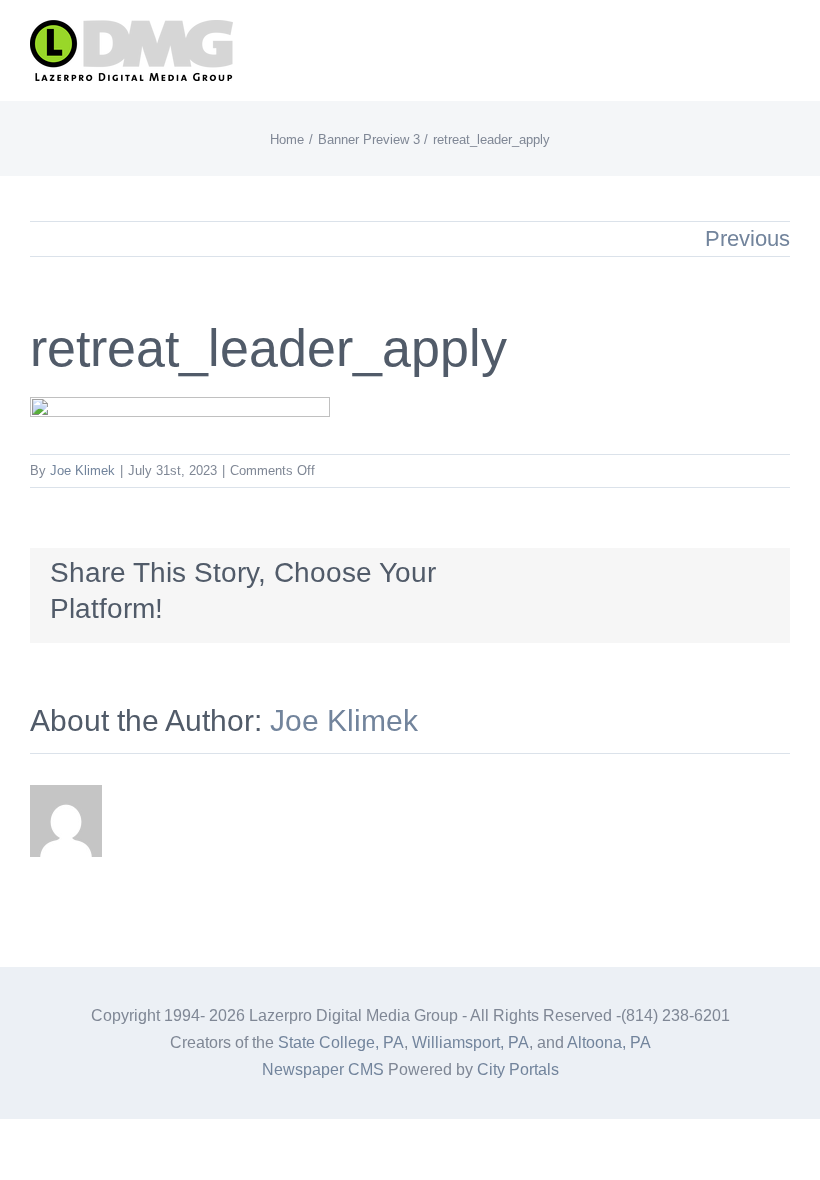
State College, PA (341, 1042)
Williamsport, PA (470, 1042)
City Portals (518, 1069)
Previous (747, 238)
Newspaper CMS (323, 1069)
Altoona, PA (609, 1042)
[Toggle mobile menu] (782, 45)
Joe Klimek (82, 470)
